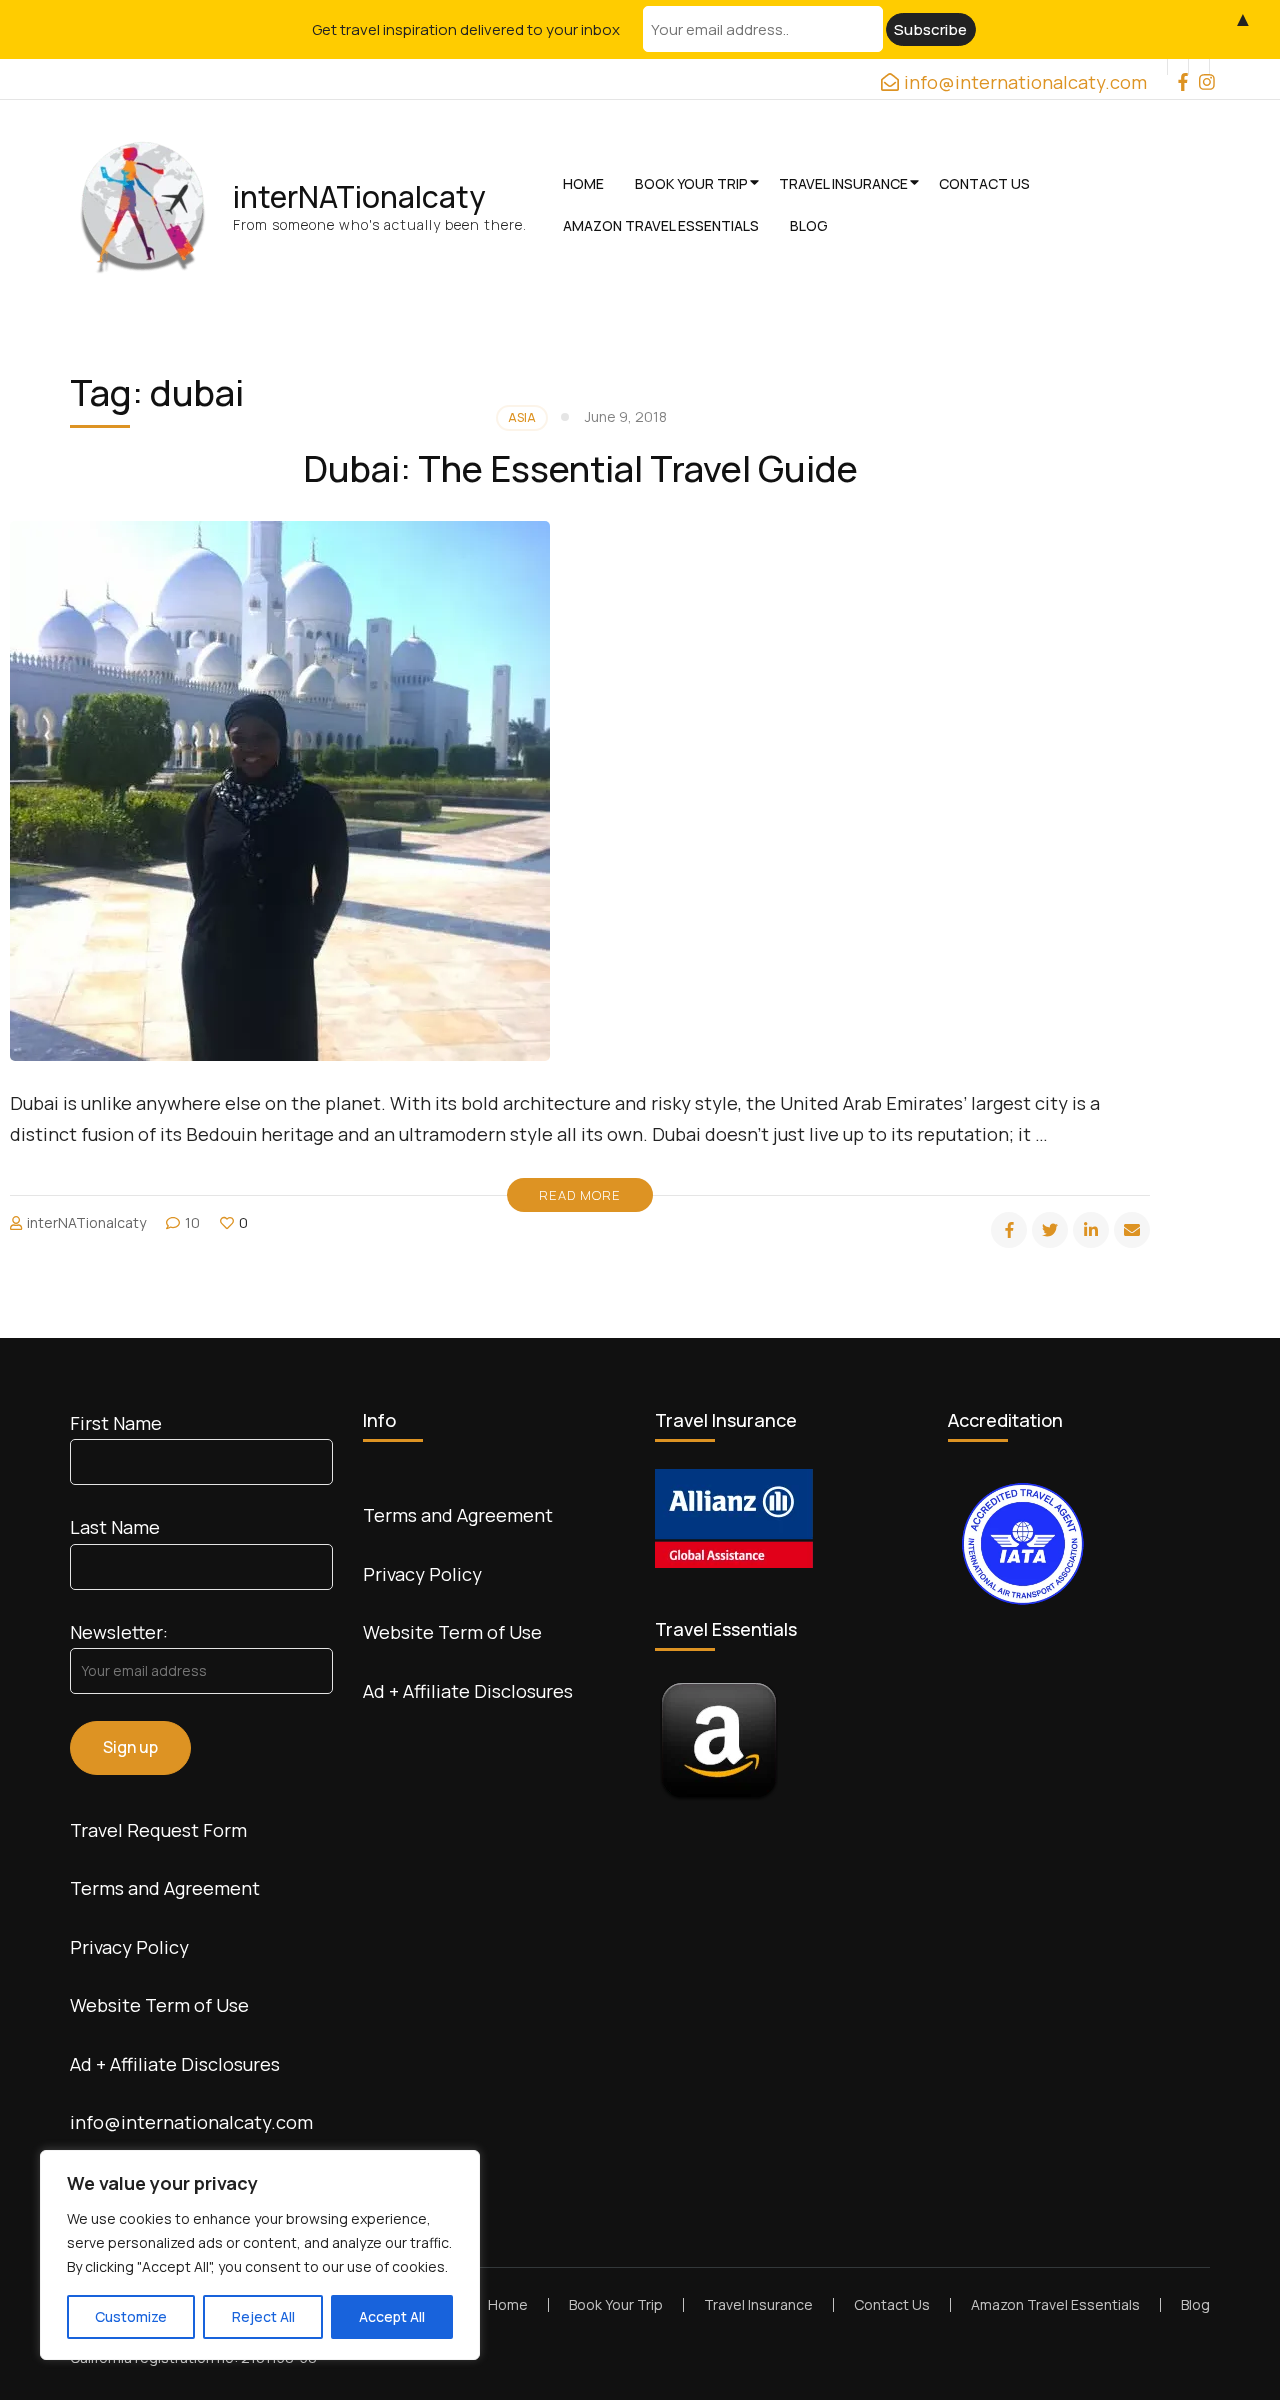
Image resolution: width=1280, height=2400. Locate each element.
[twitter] (1050, 1230)
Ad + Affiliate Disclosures (175, 2064)
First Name (116, 1423)
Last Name (115, 1527)
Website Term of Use (159, 2005)
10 (192, 1222)
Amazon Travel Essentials (661, 225)
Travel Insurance (843, 183)
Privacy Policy (129, 1947)
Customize (131, 2316)
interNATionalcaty (359, 196)
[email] (1132, 1230)
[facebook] (1178, 67)
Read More (580, 1195)
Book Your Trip (691, 183)
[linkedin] (1091, 1230)
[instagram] (1199, 67)
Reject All (263, 2316)
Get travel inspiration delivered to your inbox (466, 29)
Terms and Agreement (165, 1888)
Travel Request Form (158, 1830)
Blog (809, 225)
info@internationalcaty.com (191, 2122)
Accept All (392, 2316)
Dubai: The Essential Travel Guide (580, 468)
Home (583, 183)
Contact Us (984, 183)
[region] (260, 2255)
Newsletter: (119, 1632)
